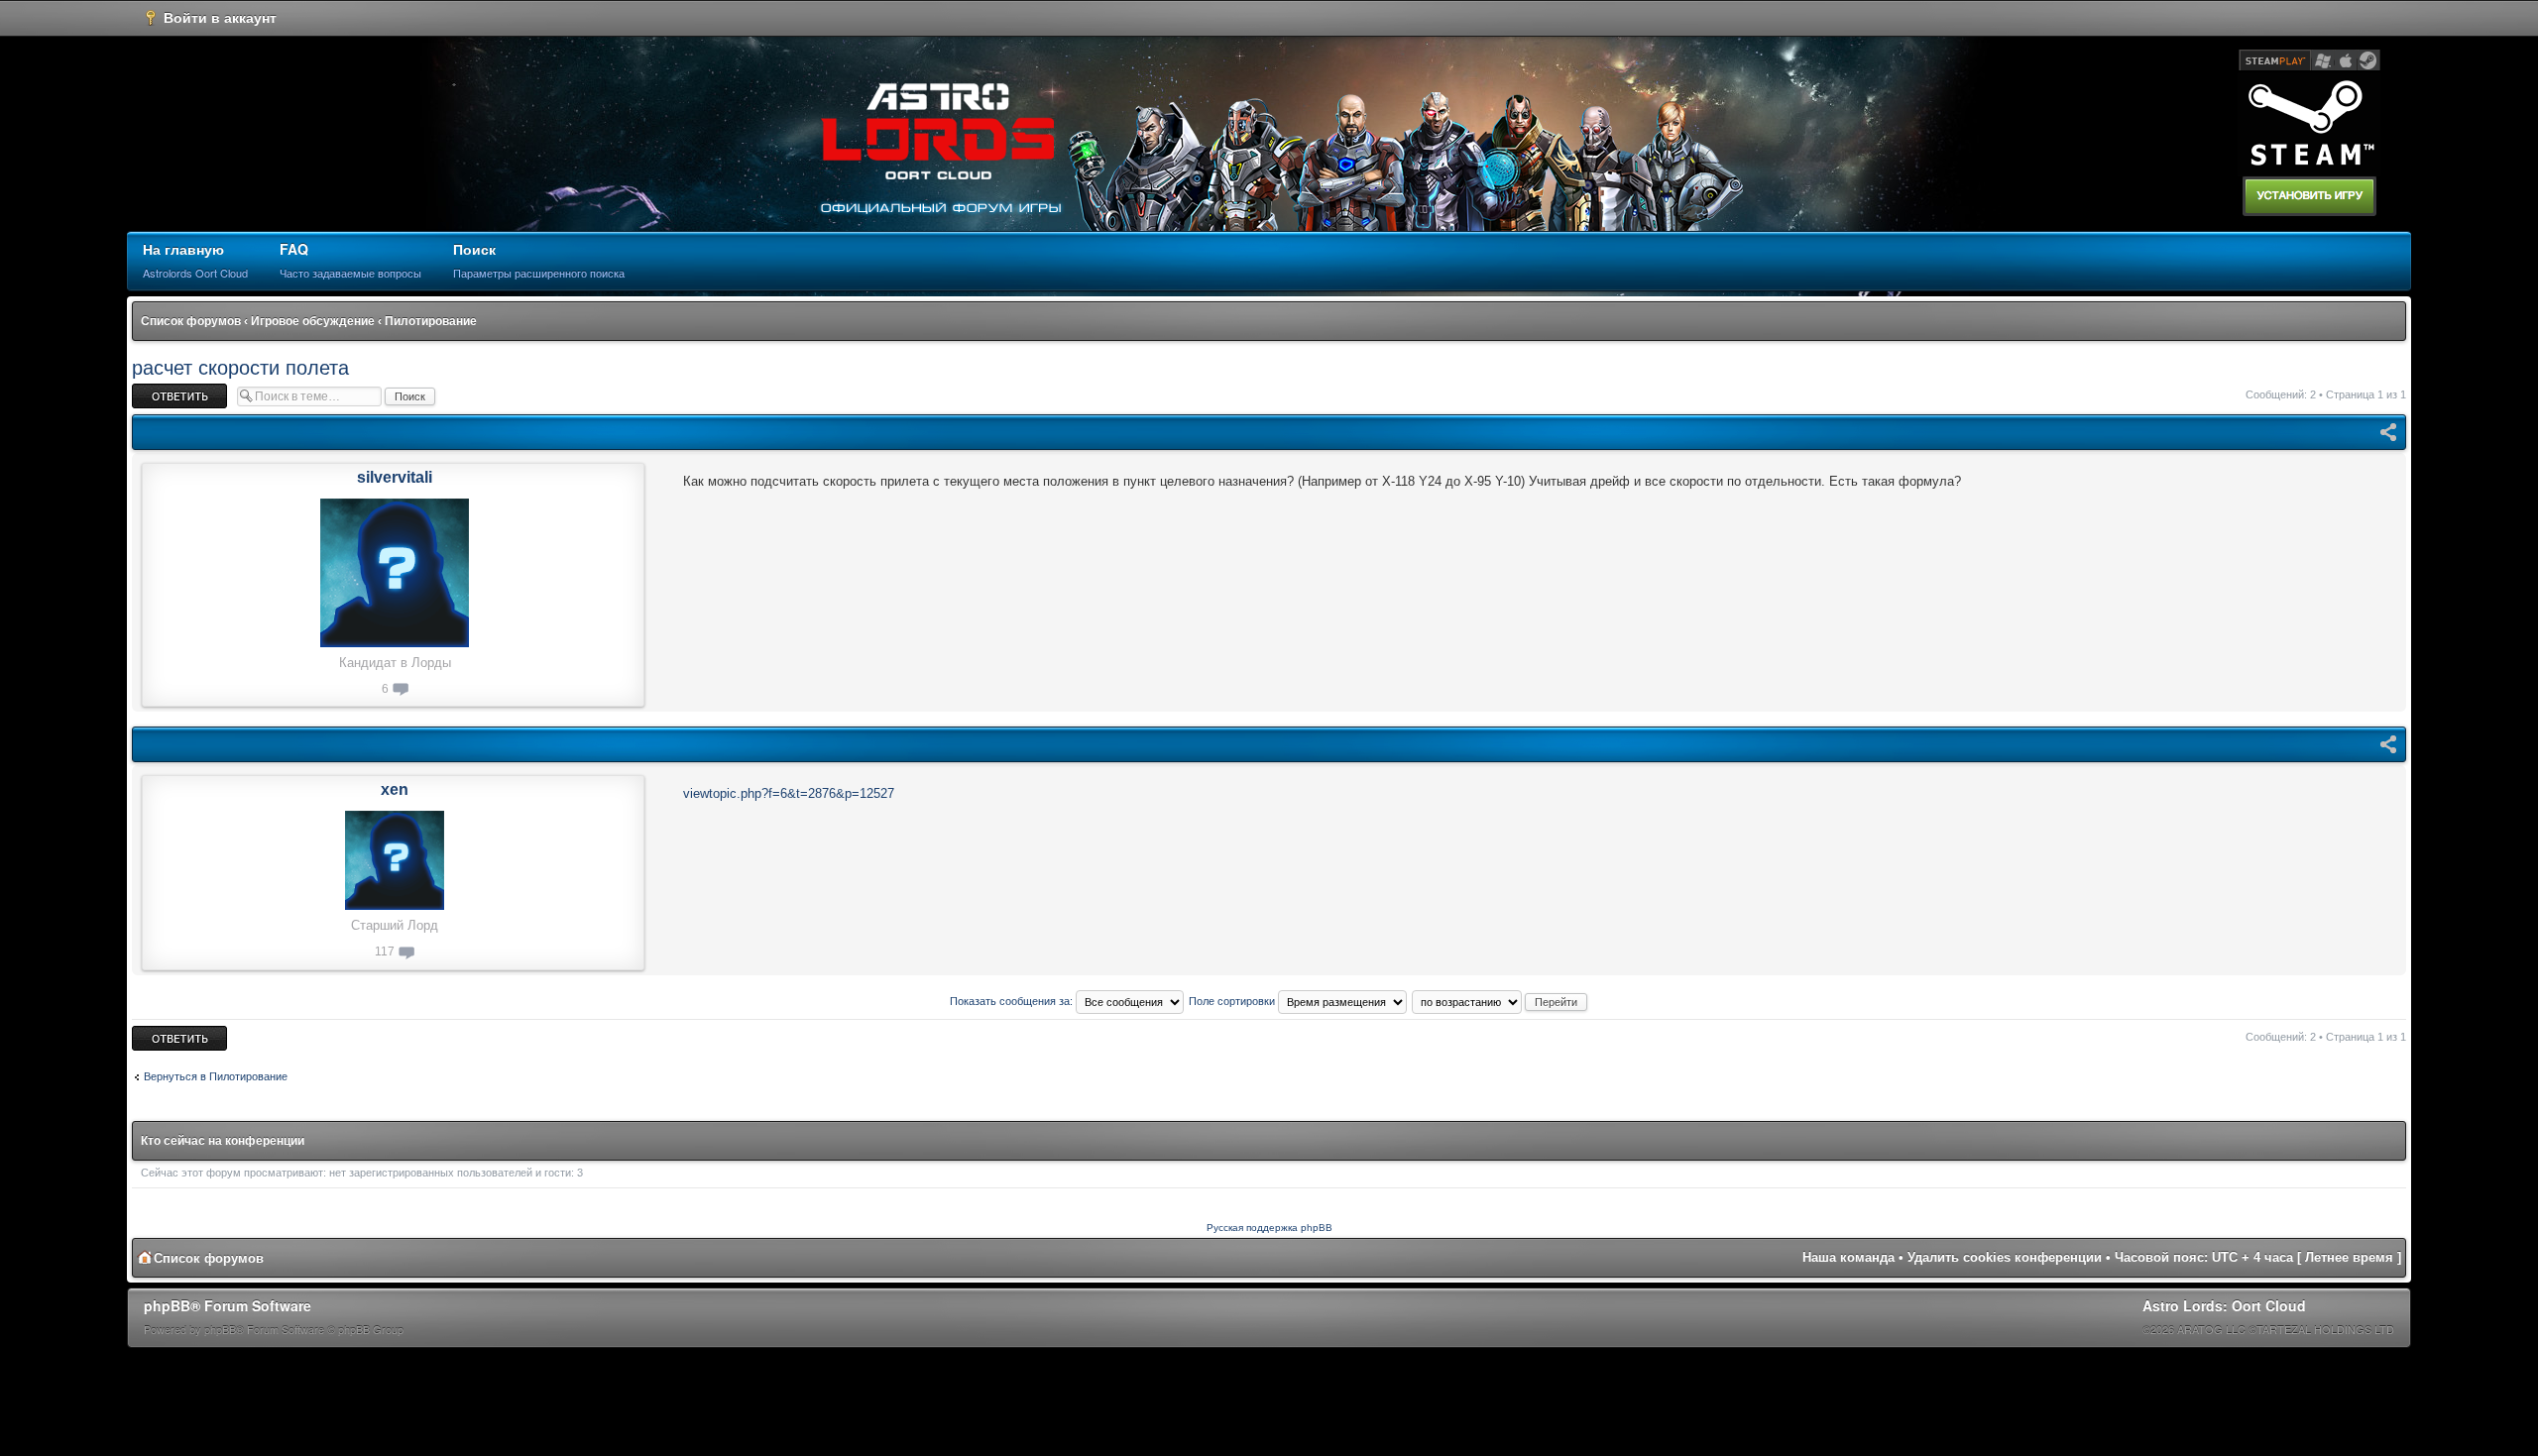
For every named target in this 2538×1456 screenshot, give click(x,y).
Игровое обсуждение (313, 321)
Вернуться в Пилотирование (216, 1076)
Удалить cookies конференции (2005, 1257)
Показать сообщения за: (1013, 1001)
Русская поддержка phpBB (1269, 1228)
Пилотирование (431, 321)
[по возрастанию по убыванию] (1500, 1001)
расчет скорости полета (240, 368)
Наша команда (1848, 1257)
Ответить (156, 390)
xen (395, 789)
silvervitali (395, 477)
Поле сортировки (1233, 1001)
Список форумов (191, 321)
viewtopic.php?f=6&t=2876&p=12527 (789, 793)
